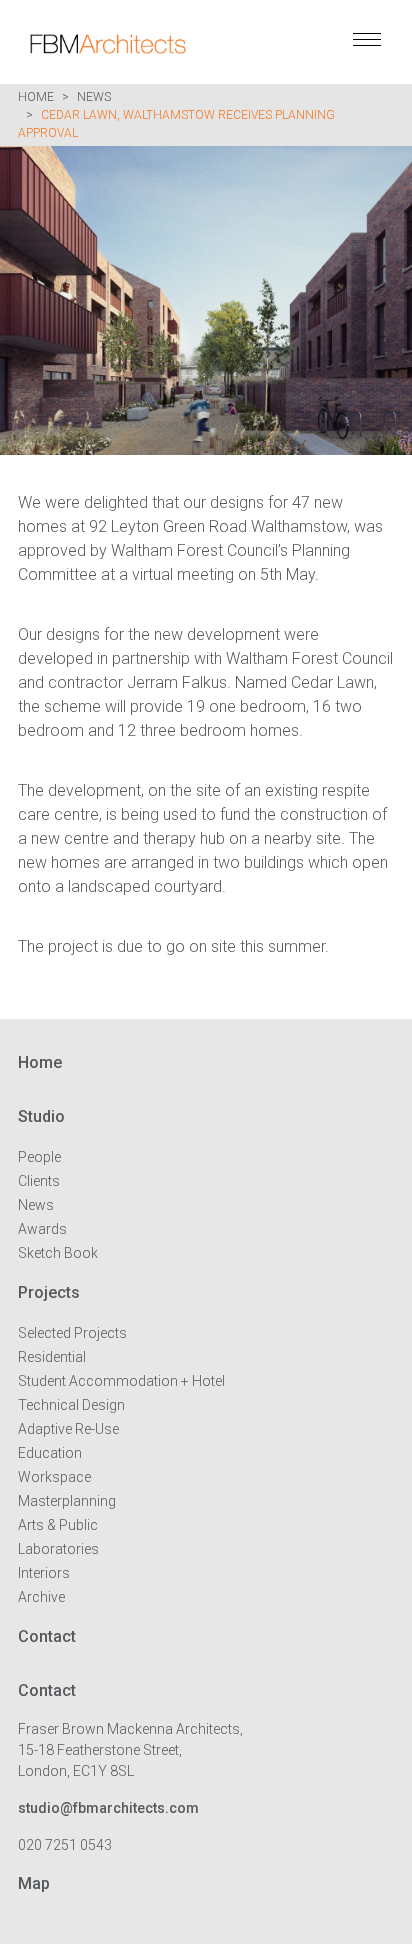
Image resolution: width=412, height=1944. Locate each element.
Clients (39, 1181)
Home (36, 97)
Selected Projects (72, 1333)
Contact (47, 1636)
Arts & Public (58, 1525)
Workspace (54, 1477)
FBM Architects (130, 44)
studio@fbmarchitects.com (108, 1808)
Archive (41, 1597)
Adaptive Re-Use (68, 1429)
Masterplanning (67, 1501)
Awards (42, 1229)
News (94, 97)
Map (34, 1883)
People (39, 1157)
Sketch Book (58, 1253)
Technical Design (71, 1405)
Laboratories (58, 1549)
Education (50, 1453)
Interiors (44, 1573)
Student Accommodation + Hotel (121, 1381)
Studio (41, 1116)
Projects (49, 1292)
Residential (52, 1357)
